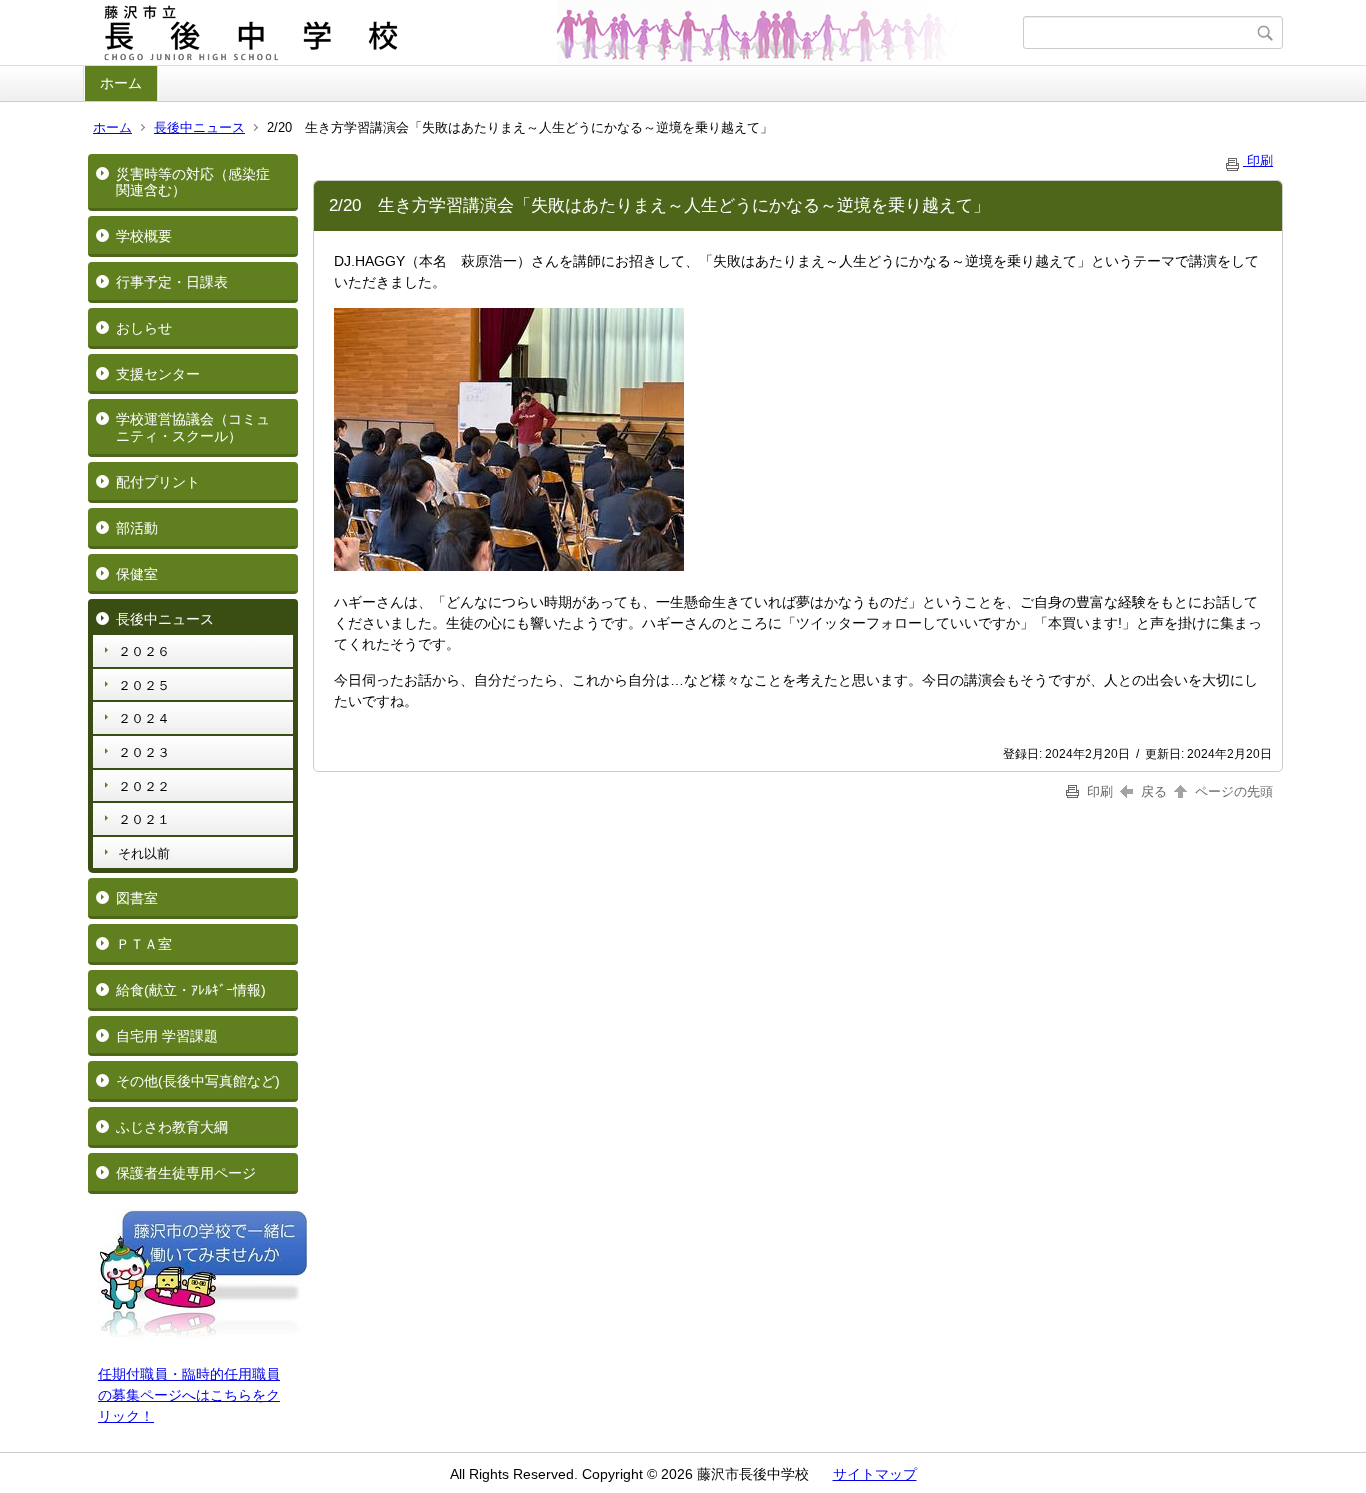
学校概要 (144, 236)
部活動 (137, 528)
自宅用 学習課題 (167, 1036)
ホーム (121, 83)
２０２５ (144, 685)
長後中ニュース (199, 127)
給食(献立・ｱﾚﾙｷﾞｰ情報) (191, 990)
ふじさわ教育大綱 (172, 1127)
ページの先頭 (1232, 791)
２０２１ (144, 819)
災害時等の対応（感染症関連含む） (193, 182)
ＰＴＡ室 (144, 944)
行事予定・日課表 (172, 282)
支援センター (158, 374)
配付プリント (158, 482)
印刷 (1258, 160)
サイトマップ (875, 1474)
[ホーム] (555, 33)
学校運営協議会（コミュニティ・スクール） (193, 427)
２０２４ (144, 718)
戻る (1154, 791)
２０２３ (144, 752)
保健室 (137, 574)
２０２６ (144, 651)
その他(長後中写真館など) (198, 1081)
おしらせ (144, 328)
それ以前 (144, 853)
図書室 (137, 898)
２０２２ (144, 786)
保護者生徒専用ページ (186, 1173)
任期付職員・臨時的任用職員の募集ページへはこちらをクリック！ (189, 1395)
